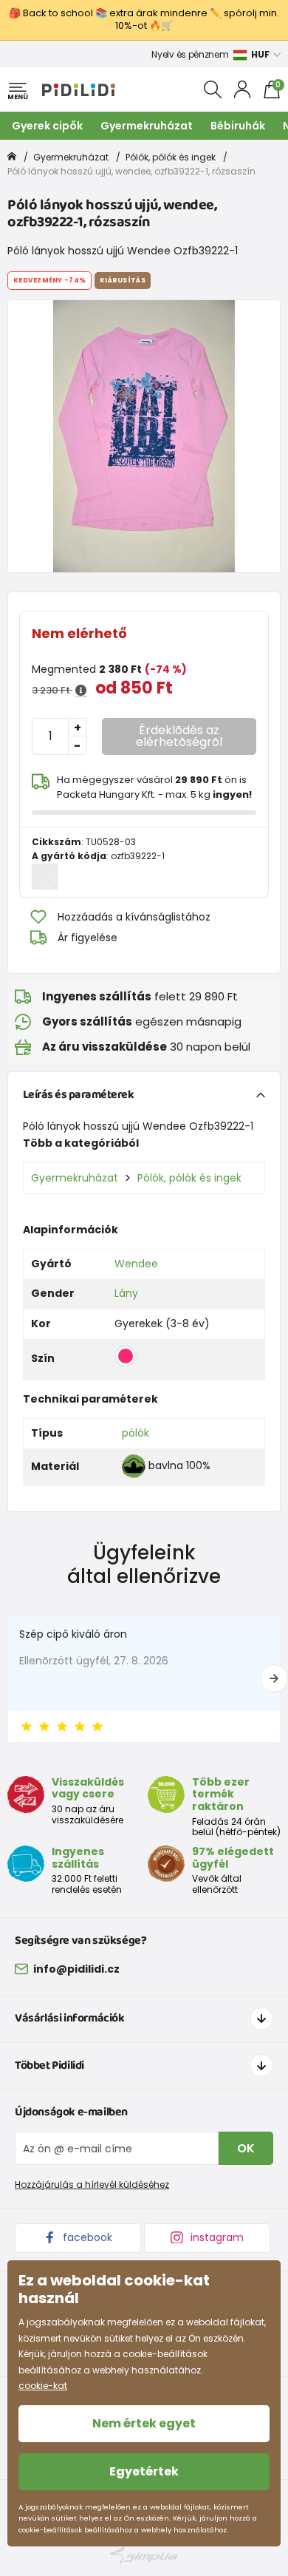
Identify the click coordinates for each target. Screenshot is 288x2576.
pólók (136, 1433)
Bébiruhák (238, 126)
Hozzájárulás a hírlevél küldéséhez (92, 2184)
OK (246, 2148)
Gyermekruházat (147, 126)
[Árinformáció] (81, 691)
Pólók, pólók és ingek (171, 157)
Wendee (136, 1264)
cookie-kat (43, 2386)
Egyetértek (144, 2471)
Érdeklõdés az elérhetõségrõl (179, 736)
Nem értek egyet (144, 2423)
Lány (126, 1293)
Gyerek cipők (47, 126)
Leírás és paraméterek (79, 1095)
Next (274, 1678)
